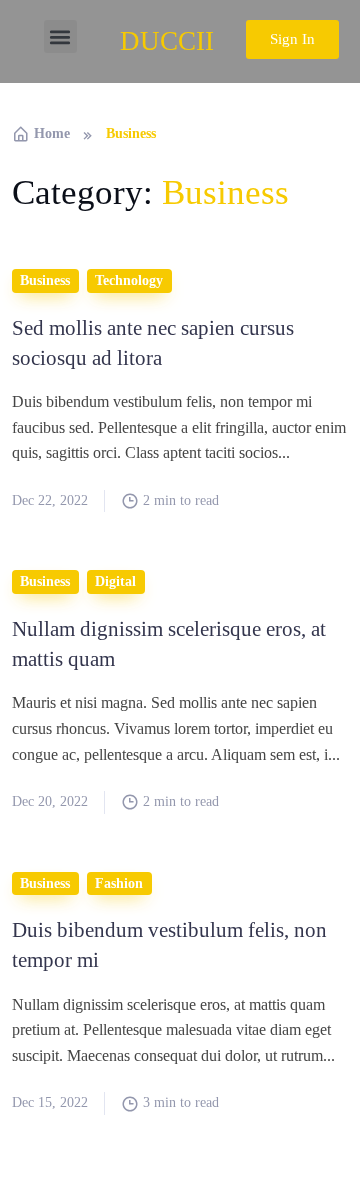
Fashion (119, 883)
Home (52, 133)
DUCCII (167, 41)
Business (45, 280)
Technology (129, 280)
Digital (115, 581)
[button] (60, 36)
